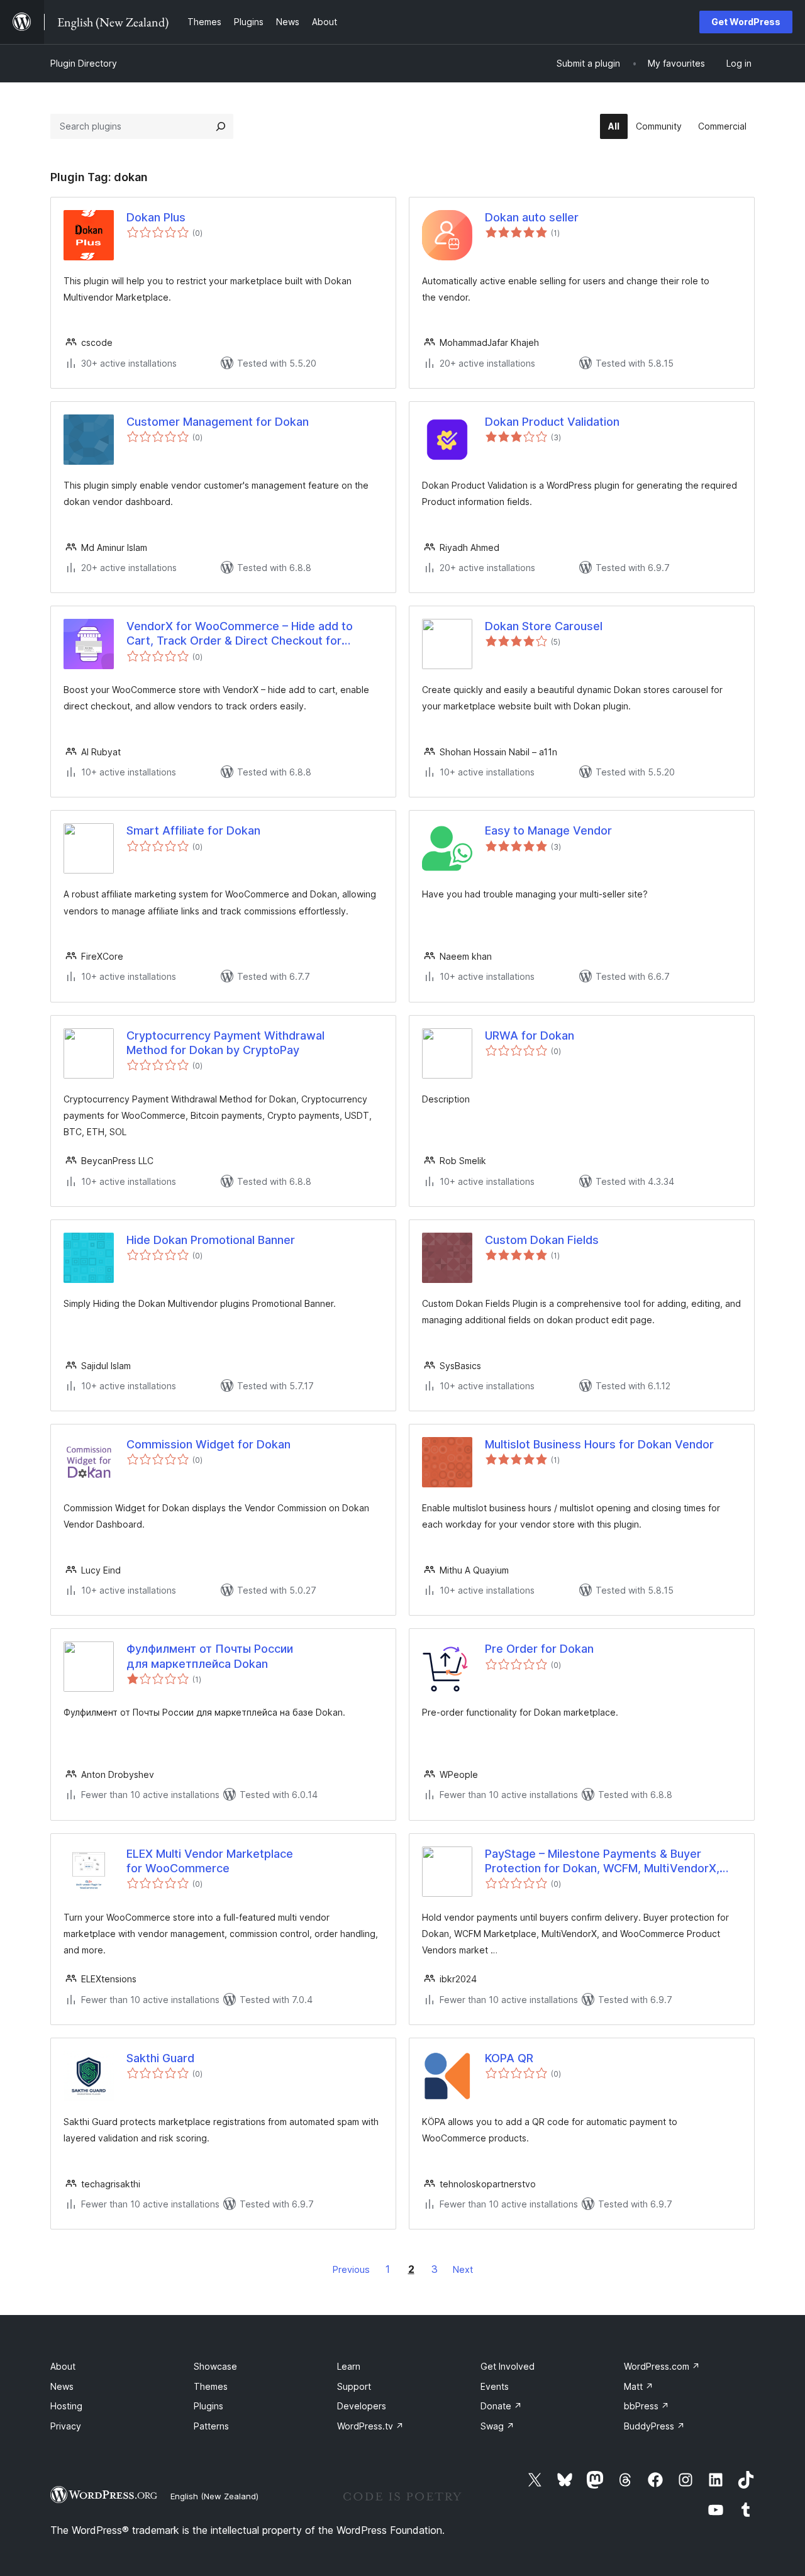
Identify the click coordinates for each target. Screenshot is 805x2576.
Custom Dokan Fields (542, 1240)
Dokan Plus (156, 217)
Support (354, 2386)
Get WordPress (746, 22)
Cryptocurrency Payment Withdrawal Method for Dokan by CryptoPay (225, 1043)
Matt (639, 2386)
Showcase (215, 2366)
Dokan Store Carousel (544, 626)
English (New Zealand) (214, 2496)
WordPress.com (662, 2366)
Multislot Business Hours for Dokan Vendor (599, 1444)
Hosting (66, 2406)
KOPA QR (509, 2058)
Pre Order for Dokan (539, 1649)
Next (463, 2269)
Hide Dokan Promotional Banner (211, 1240)
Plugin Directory (84, 63)
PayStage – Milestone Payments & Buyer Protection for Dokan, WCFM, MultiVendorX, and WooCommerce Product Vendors (602, 1862)
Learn (349, 2366)
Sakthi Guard (160, 2058)
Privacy (66, 2426)
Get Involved (508, 2366)
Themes (211, 2386)
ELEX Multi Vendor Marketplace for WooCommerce (210, 1861)
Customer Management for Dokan (218, 422)
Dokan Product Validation (552, 422)
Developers (362, 2406)
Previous (351, 2269)
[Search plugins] (221, 126)
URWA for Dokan (530, 1035)
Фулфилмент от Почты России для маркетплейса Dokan (210, 1656)
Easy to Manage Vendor (548, 830)
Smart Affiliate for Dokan (193, 830)
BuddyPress (654, 2426)
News (62, 2386)
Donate (501, 2406)
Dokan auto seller (532, 217)
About (63, 2366)
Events (495, 2386)
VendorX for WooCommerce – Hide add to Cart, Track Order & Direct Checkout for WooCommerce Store (240, 634)
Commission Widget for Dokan (208, 1444)
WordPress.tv (370, 2426)
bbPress (647, 2406)
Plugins (208, 2406)
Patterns (211, 2426)
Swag (497, 2426)
